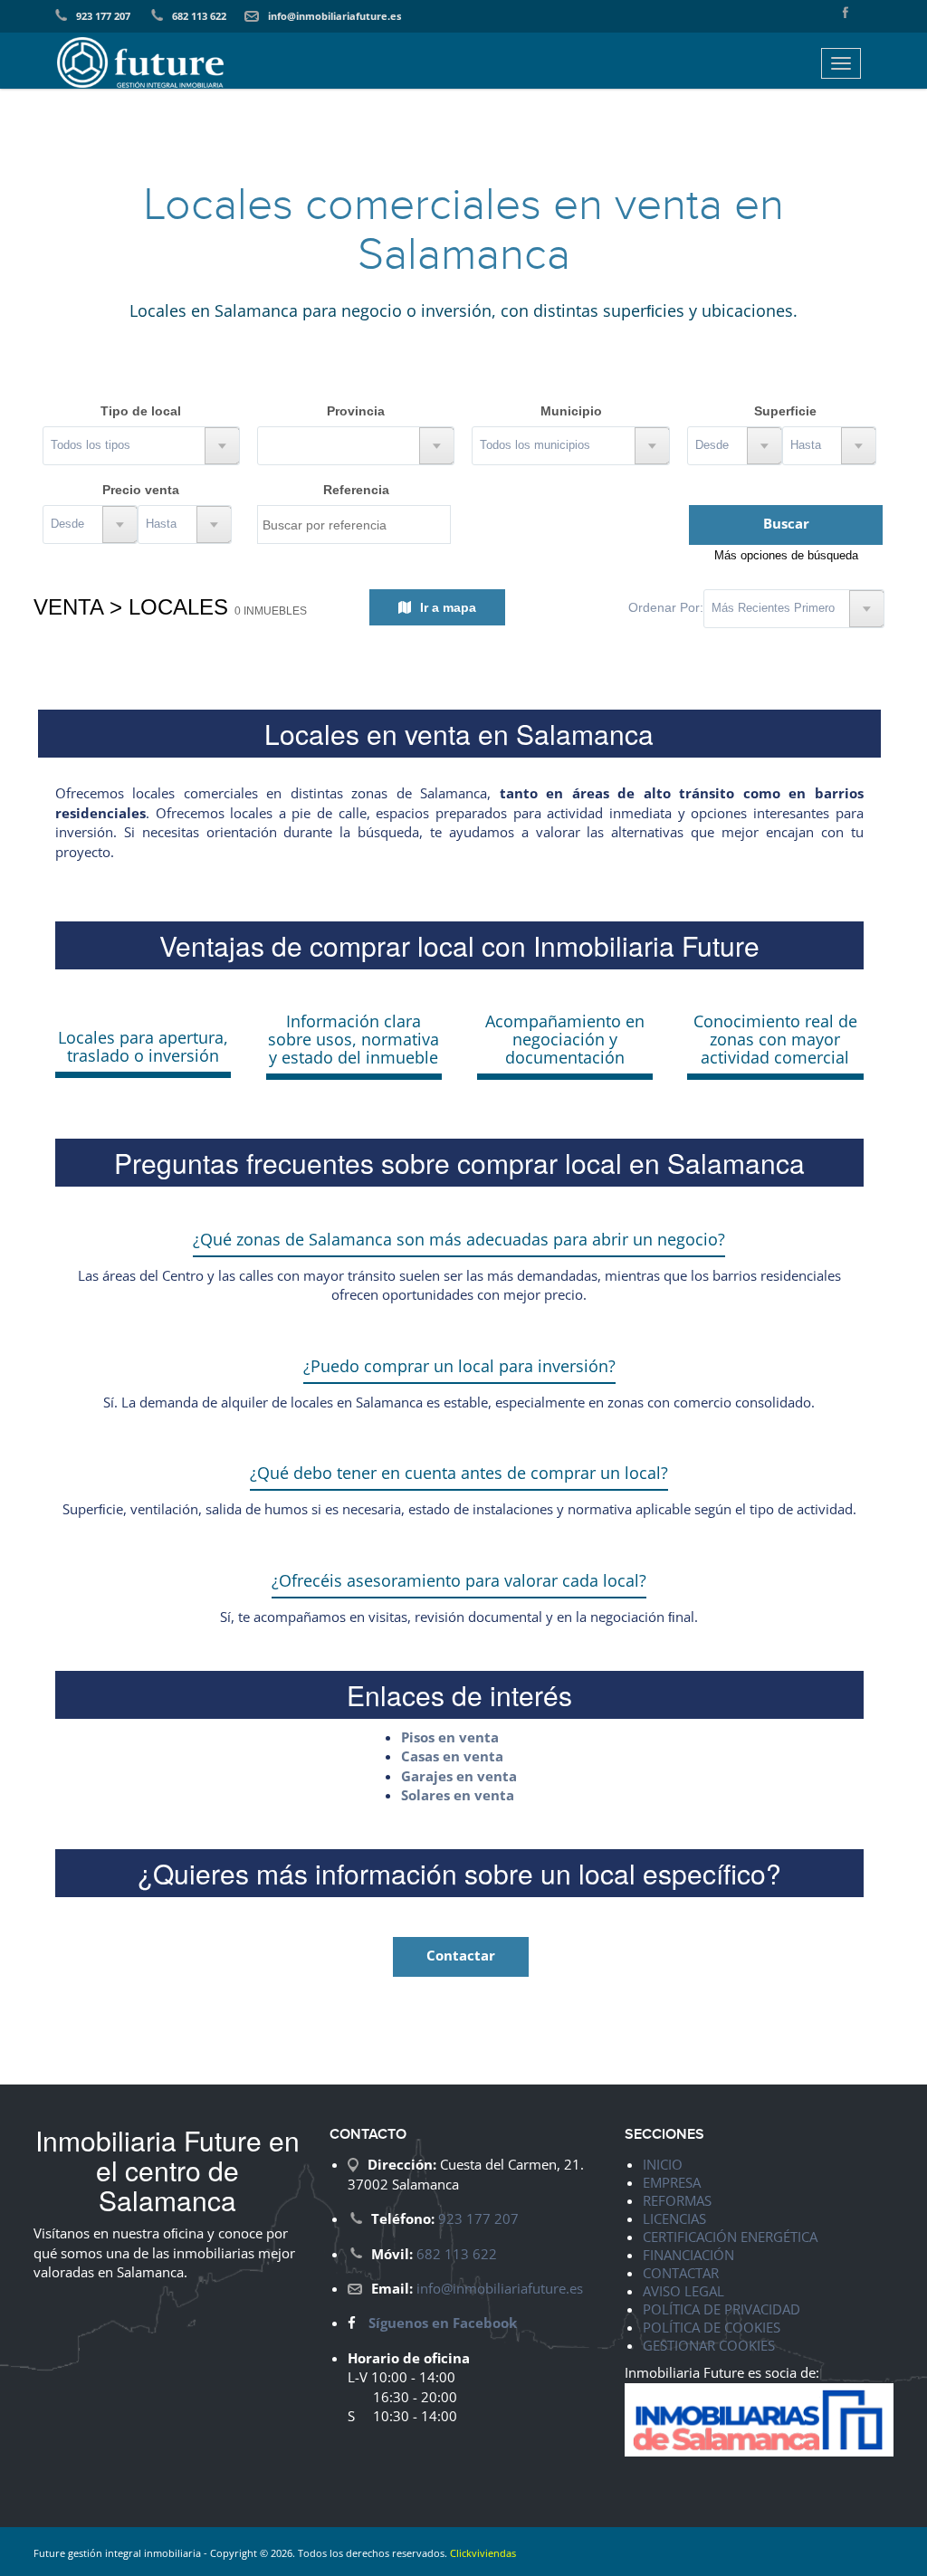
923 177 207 (103, 16)
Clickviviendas (483, 2553)
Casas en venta (452, 1756)
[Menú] (841, 63)
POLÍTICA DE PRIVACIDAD (722, 2309)
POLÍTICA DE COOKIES (712, 2327)
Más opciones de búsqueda (786, 555)
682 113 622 (199, 16)
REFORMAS (677, 2200)
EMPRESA (672, 2182)
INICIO (663, 2164)
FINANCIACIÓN (688, 2255)
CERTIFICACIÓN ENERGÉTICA (730, 2237)
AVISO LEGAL (683, 2291)
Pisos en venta (450, 1737)
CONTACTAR (681, 2273)
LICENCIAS (674, 2218)
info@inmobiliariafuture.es (334, 16)
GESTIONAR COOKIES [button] (709, 2345)
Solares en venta (458, 1795)
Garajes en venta (459, 1776)
